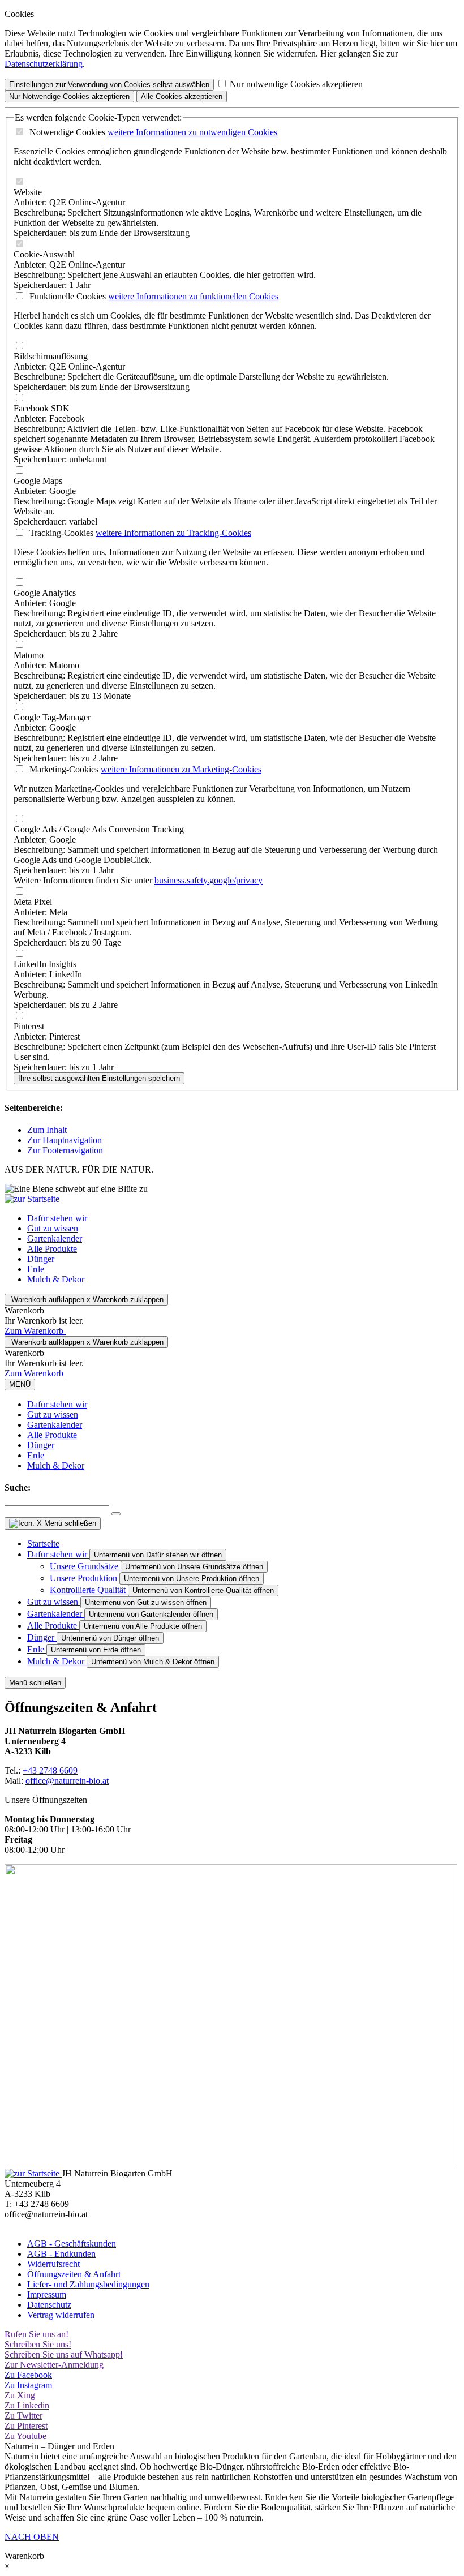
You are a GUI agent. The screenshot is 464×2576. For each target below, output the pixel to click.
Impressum (47, 2294)
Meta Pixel (33, 902)
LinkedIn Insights (45, 964)
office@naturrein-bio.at (67, 1781)
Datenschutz (49, 2305)
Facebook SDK (42, 408)
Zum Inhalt (47, 1130)
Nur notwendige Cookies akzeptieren (296, 84)
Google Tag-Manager (52, 717)
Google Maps (38, 481)
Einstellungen (109, 85)
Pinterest (29, 1026)
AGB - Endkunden (61, 2254)
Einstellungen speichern (99, 1078)
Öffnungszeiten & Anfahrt (74, 2274)
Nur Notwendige (69, 96)
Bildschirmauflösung (51, 356)
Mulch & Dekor (56, 1279)
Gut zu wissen (53, 1228)
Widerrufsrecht (53, 2264)
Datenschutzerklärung (44, 64)
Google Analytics (45, 593)
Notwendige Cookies (66, 132)
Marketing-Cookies (63, 769)
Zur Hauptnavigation (65, 1140)
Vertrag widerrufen (61, 2315)
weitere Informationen (192, 132)
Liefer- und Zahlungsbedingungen (88, 2284)
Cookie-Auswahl (44, 254)
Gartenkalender (55, 1238)
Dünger (41, 1259)
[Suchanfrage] (116, 1514)
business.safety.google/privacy (209, 880)
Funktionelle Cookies (66, 296)
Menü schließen (35, 1683)
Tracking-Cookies (60, 533)
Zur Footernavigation (65, 1150)
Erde (36, 1269)
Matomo (29, 655)
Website (28, 192)
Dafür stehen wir (57, 1218)
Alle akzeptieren (182, 96)
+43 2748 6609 (50, 1770)
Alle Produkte (52, 1249)
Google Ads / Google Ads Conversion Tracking (99, 829)
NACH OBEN (32, 2537)
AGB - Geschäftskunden (72, 2244)
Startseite (43, 1544)
